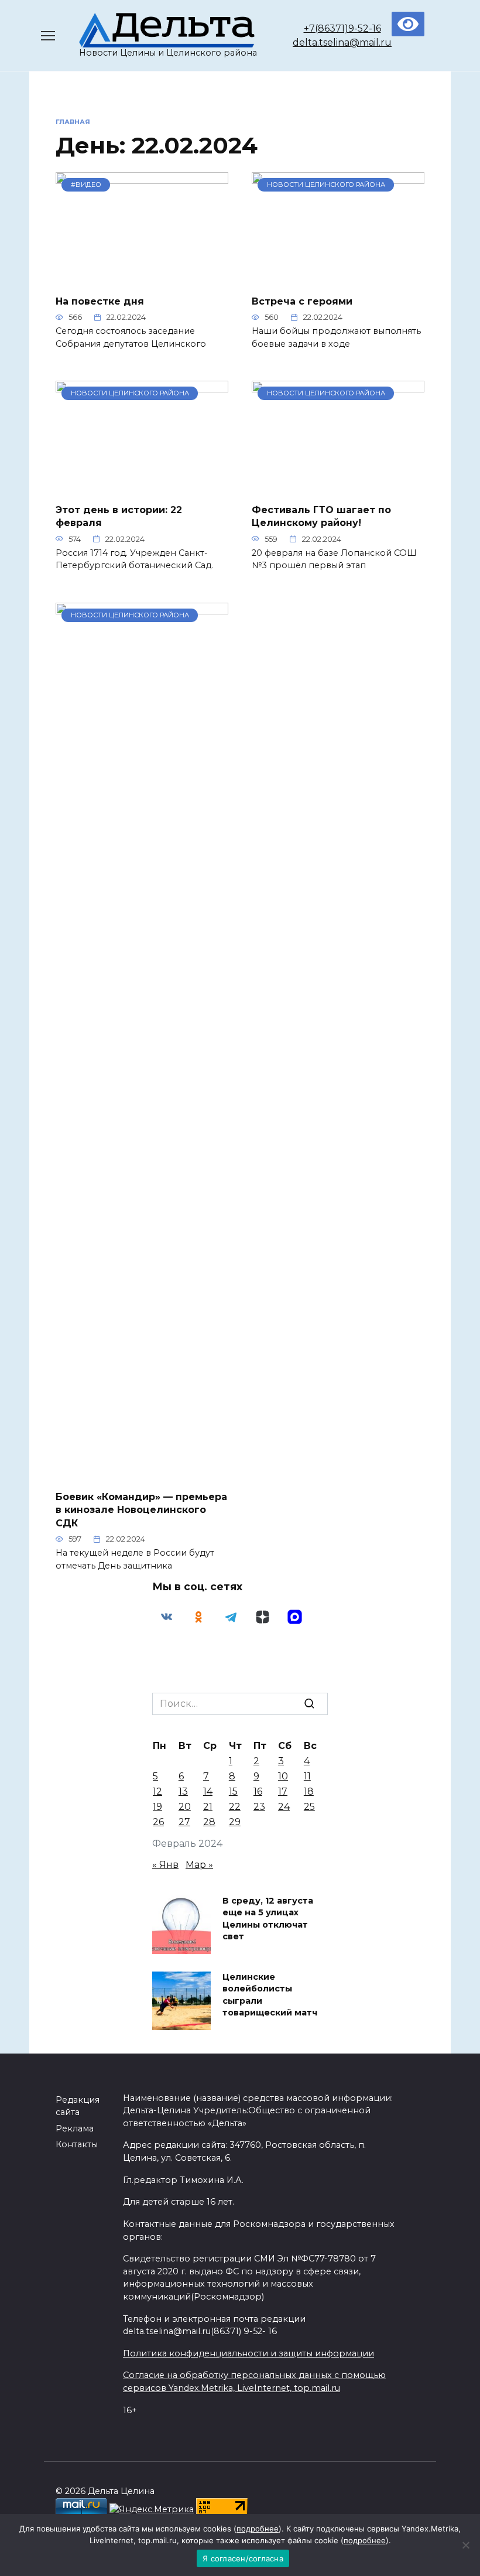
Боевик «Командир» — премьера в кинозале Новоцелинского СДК (141, 1510)
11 (307, 1776)
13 (183, 1791)
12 (157, 1791)
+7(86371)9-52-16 (342, 28)
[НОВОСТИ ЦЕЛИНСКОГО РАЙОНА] (338, 278)
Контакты (77, 2144)
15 (233, 1791)
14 (208, 1791)
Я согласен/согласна (243, 2558)
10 (283, 1776)
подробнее (258, 2529)
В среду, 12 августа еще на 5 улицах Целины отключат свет (268, 1919)
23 (259, 1807)
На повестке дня (100, 301)
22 (235, 1807)
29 (235, 1822)
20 (185, 1807)
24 (284, 1807)
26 (158, 1822)
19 (157, 1807)
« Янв (165, 1865)
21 (208, 1807)
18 (309, 1791)
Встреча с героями (302, 301)
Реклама (75, 2129)
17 (283, 1791)
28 (209, 1822)
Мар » (199, 1865)
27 (184, 1822)
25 (309, 1807)
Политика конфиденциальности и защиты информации (248, 2353)
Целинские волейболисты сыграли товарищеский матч (270, 1995)
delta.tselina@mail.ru (342, 42)
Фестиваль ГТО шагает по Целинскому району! (321, 516)
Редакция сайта (78, 2106)
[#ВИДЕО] (142, 278)
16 (258, 1791)
